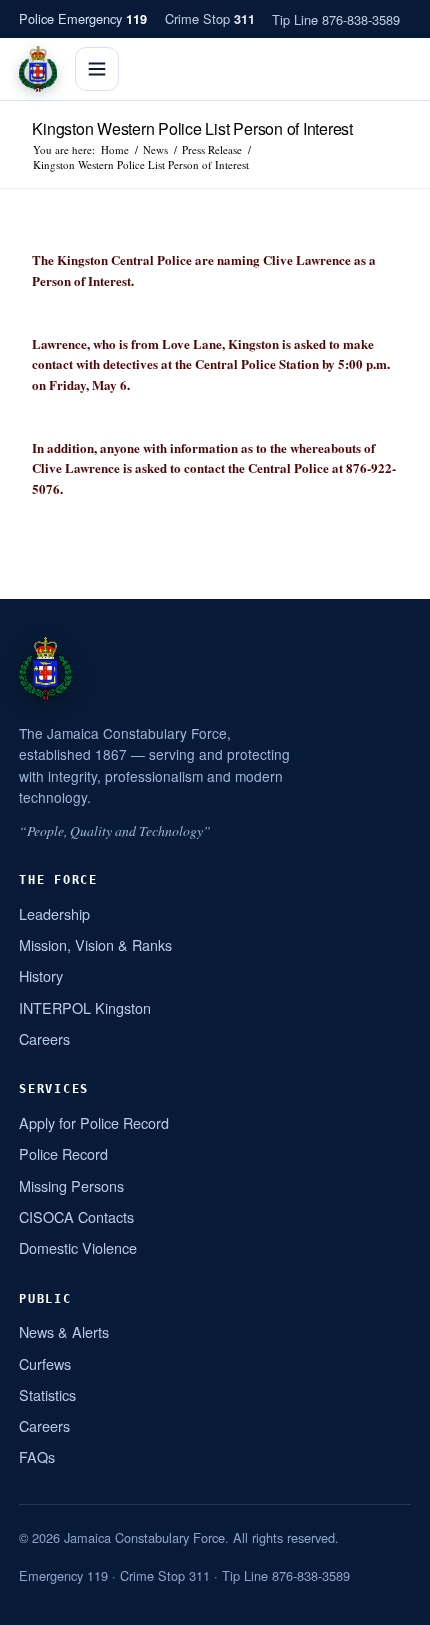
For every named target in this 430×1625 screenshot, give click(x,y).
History (41, 975)
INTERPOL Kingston (85, 1007)
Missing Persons (71, 1185)
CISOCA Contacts (76, 1216)
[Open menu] (97, 69)
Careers (44, 1038)
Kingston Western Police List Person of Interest (192, 128)
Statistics (47, 1394)
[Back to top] (389, 1602)
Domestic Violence (78, 1247)
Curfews (45, 1363)
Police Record (63, 1153)
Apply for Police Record (94, 1122)
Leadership (54, 913)
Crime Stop (210, 18)
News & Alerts (64, 1331)
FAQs (37, 1456)
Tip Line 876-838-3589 (336, 19)
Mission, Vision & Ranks (95, 944)
